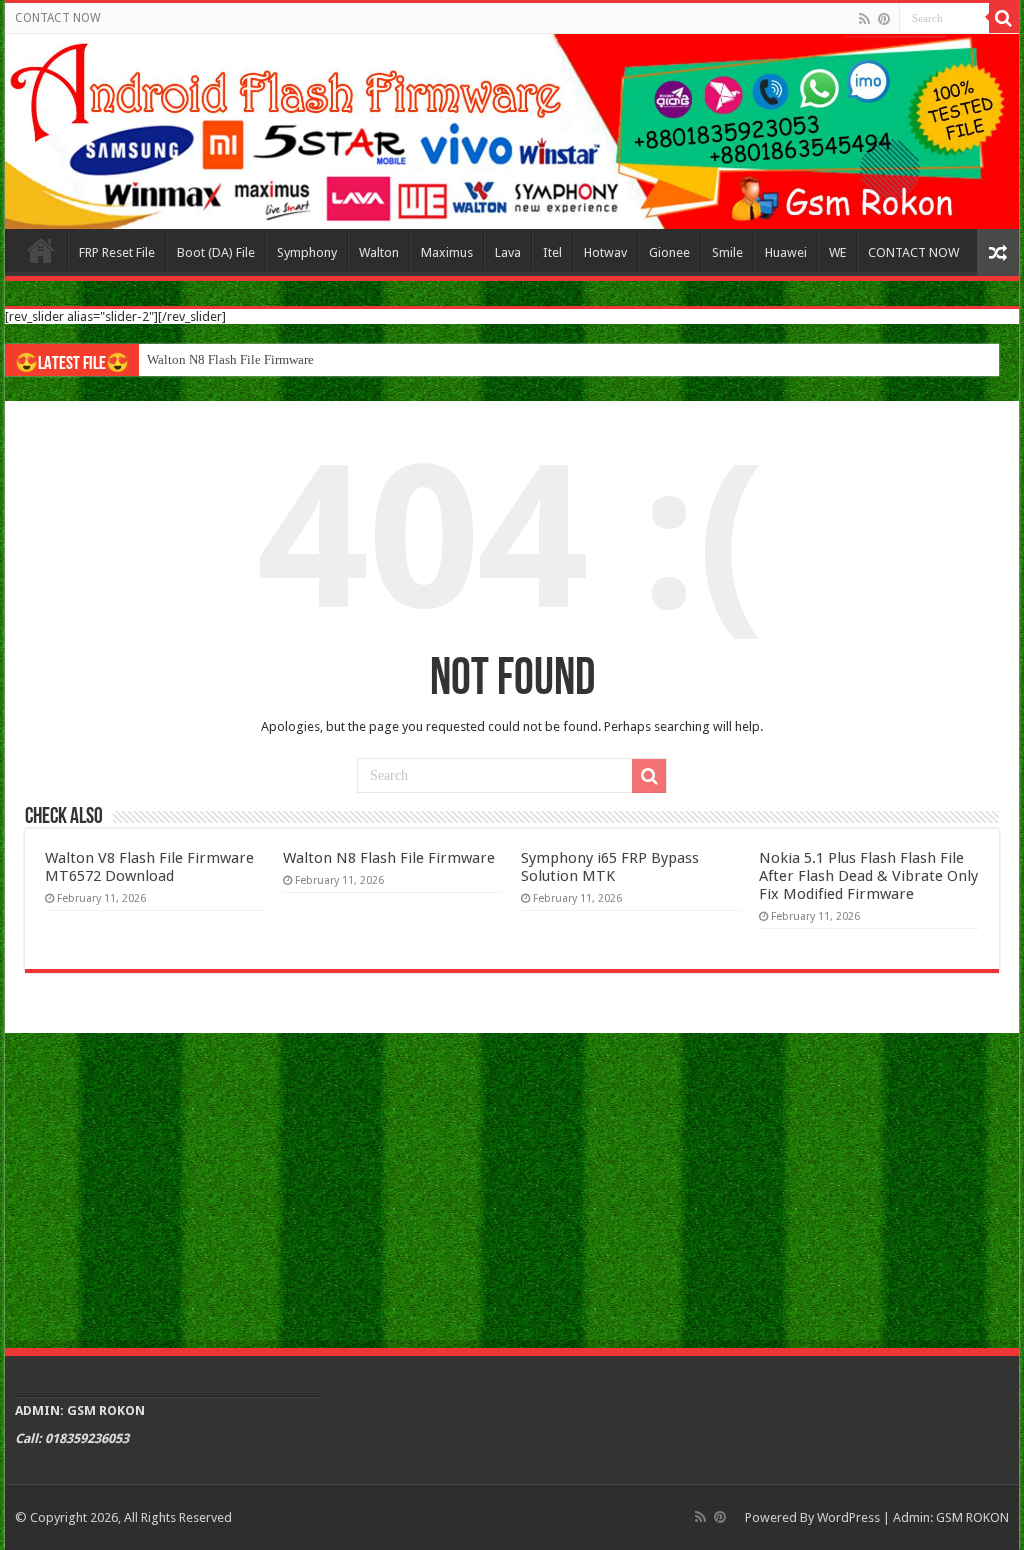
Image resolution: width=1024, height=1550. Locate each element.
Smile (727, 252)
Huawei (786, 252)
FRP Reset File (117, 252)
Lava (508, 252)
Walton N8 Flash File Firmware (230, 359)
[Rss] (864, 19)
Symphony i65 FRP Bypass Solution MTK (610, 867)
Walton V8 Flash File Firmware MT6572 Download (149, 867)
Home (41, 250)
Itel (552, 252)
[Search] (1004, 18)
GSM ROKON (972, 1517)
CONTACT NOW (58, 18)
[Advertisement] (512, 1188)
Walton (379, 252)
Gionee (669, 252)
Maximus (447, 252)
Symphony (307, 252)
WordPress (848, 1517)
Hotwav (605, 252)
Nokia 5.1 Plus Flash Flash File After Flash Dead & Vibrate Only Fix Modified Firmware (868, 876)
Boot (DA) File (216, 252)
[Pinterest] (884, 19)
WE (837, 252)
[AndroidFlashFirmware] (512, 131)
